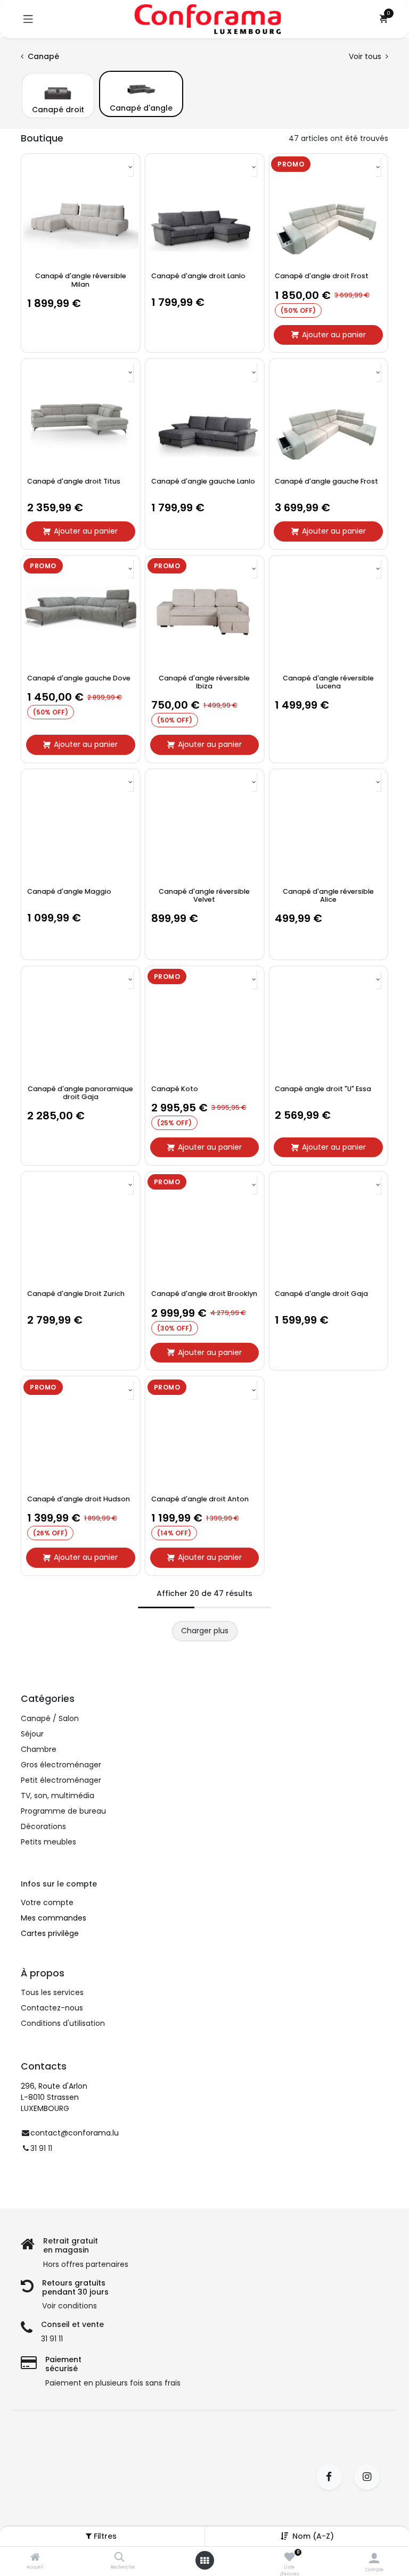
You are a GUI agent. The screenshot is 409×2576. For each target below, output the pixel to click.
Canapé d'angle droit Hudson (79, 1499)
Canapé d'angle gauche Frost (326, 481)
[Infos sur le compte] (374, 2558)
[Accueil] (35, 2558)
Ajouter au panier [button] (334, 335)
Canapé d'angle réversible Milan (81, 280)
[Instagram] (370, 2477)
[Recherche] (120, 2558)
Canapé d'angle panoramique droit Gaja (80, 1093)
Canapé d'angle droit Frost (322, 276)
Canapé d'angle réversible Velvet (204, 895)
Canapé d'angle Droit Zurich (76, 1294)
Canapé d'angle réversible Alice (328, 895)
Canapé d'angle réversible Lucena (328, 682)
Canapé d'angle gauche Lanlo (203, 481)
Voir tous (366, 56)
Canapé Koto (175, 1089)
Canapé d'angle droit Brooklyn (204, 1294)
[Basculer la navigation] (28, 19)
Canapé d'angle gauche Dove (79, 678)
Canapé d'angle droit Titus (74, 481)
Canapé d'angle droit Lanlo (198, 276)
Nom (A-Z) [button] (313, 2536)
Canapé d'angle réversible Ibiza (204, 682)
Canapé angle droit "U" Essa (323, 1089)
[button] (130, 167)
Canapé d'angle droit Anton (200, 1499)
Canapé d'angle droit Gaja (321, 1294)
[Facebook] (333, 2477)
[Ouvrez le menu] (204, 2561)
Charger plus (205, 1631)
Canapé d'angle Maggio (69, 891)
